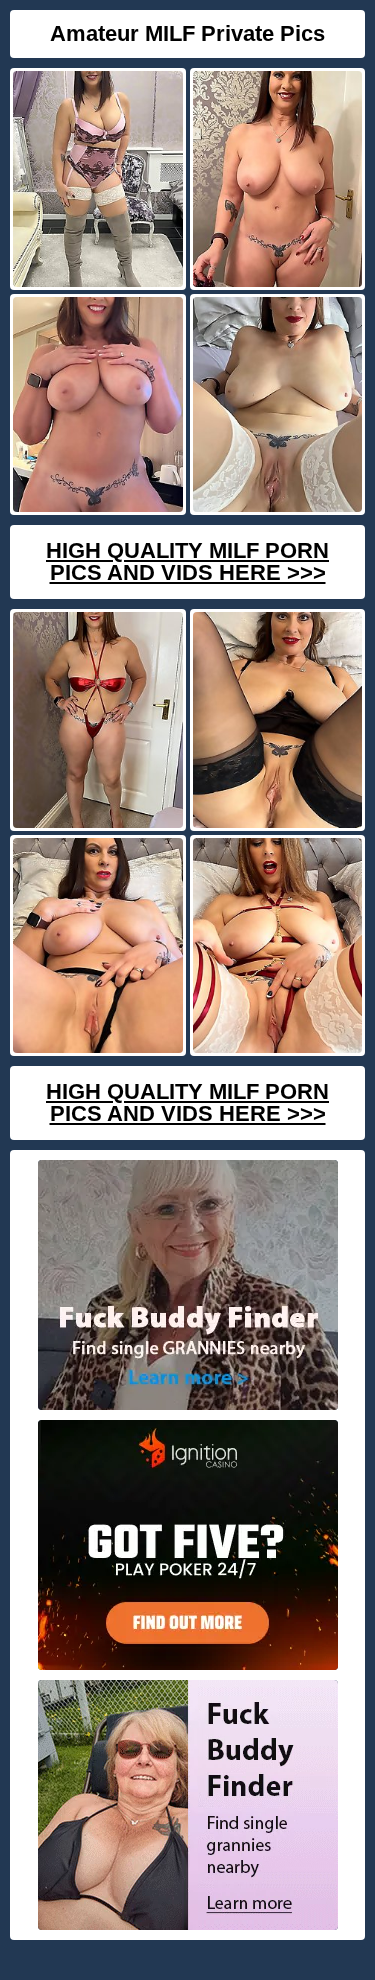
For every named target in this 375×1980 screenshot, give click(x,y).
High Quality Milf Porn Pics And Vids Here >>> (187, 561)
